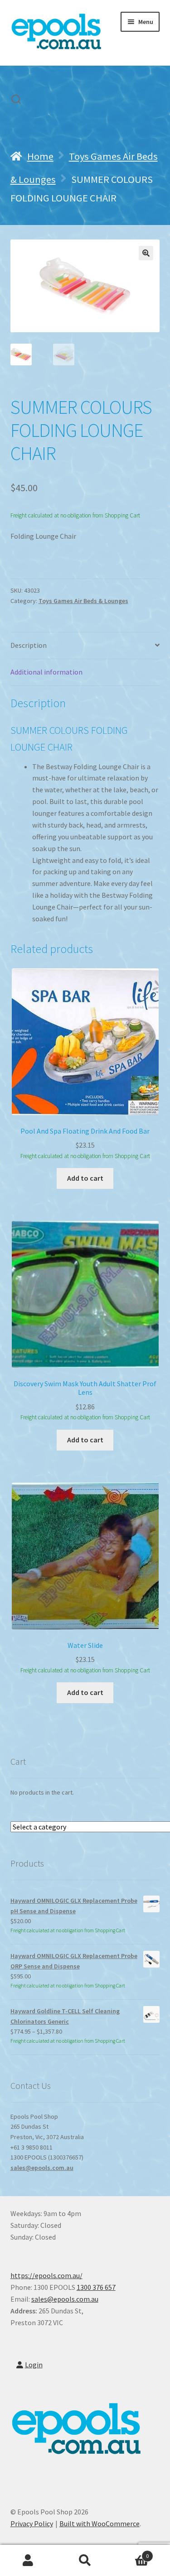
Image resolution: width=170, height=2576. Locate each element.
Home (40, 156)
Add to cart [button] (85, 1178)
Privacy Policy (32, 2523)
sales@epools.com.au (42, 2168)
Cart (131, 2553)
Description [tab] (29, 645)
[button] (146, 253)
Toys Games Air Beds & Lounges (83, 601)
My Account (28, 2561)
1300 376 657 (96, 2287)
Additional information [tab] (46, 672)
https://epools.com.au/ (46, 2275)
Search (85, 2561)
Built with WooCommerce (100, 2523)
